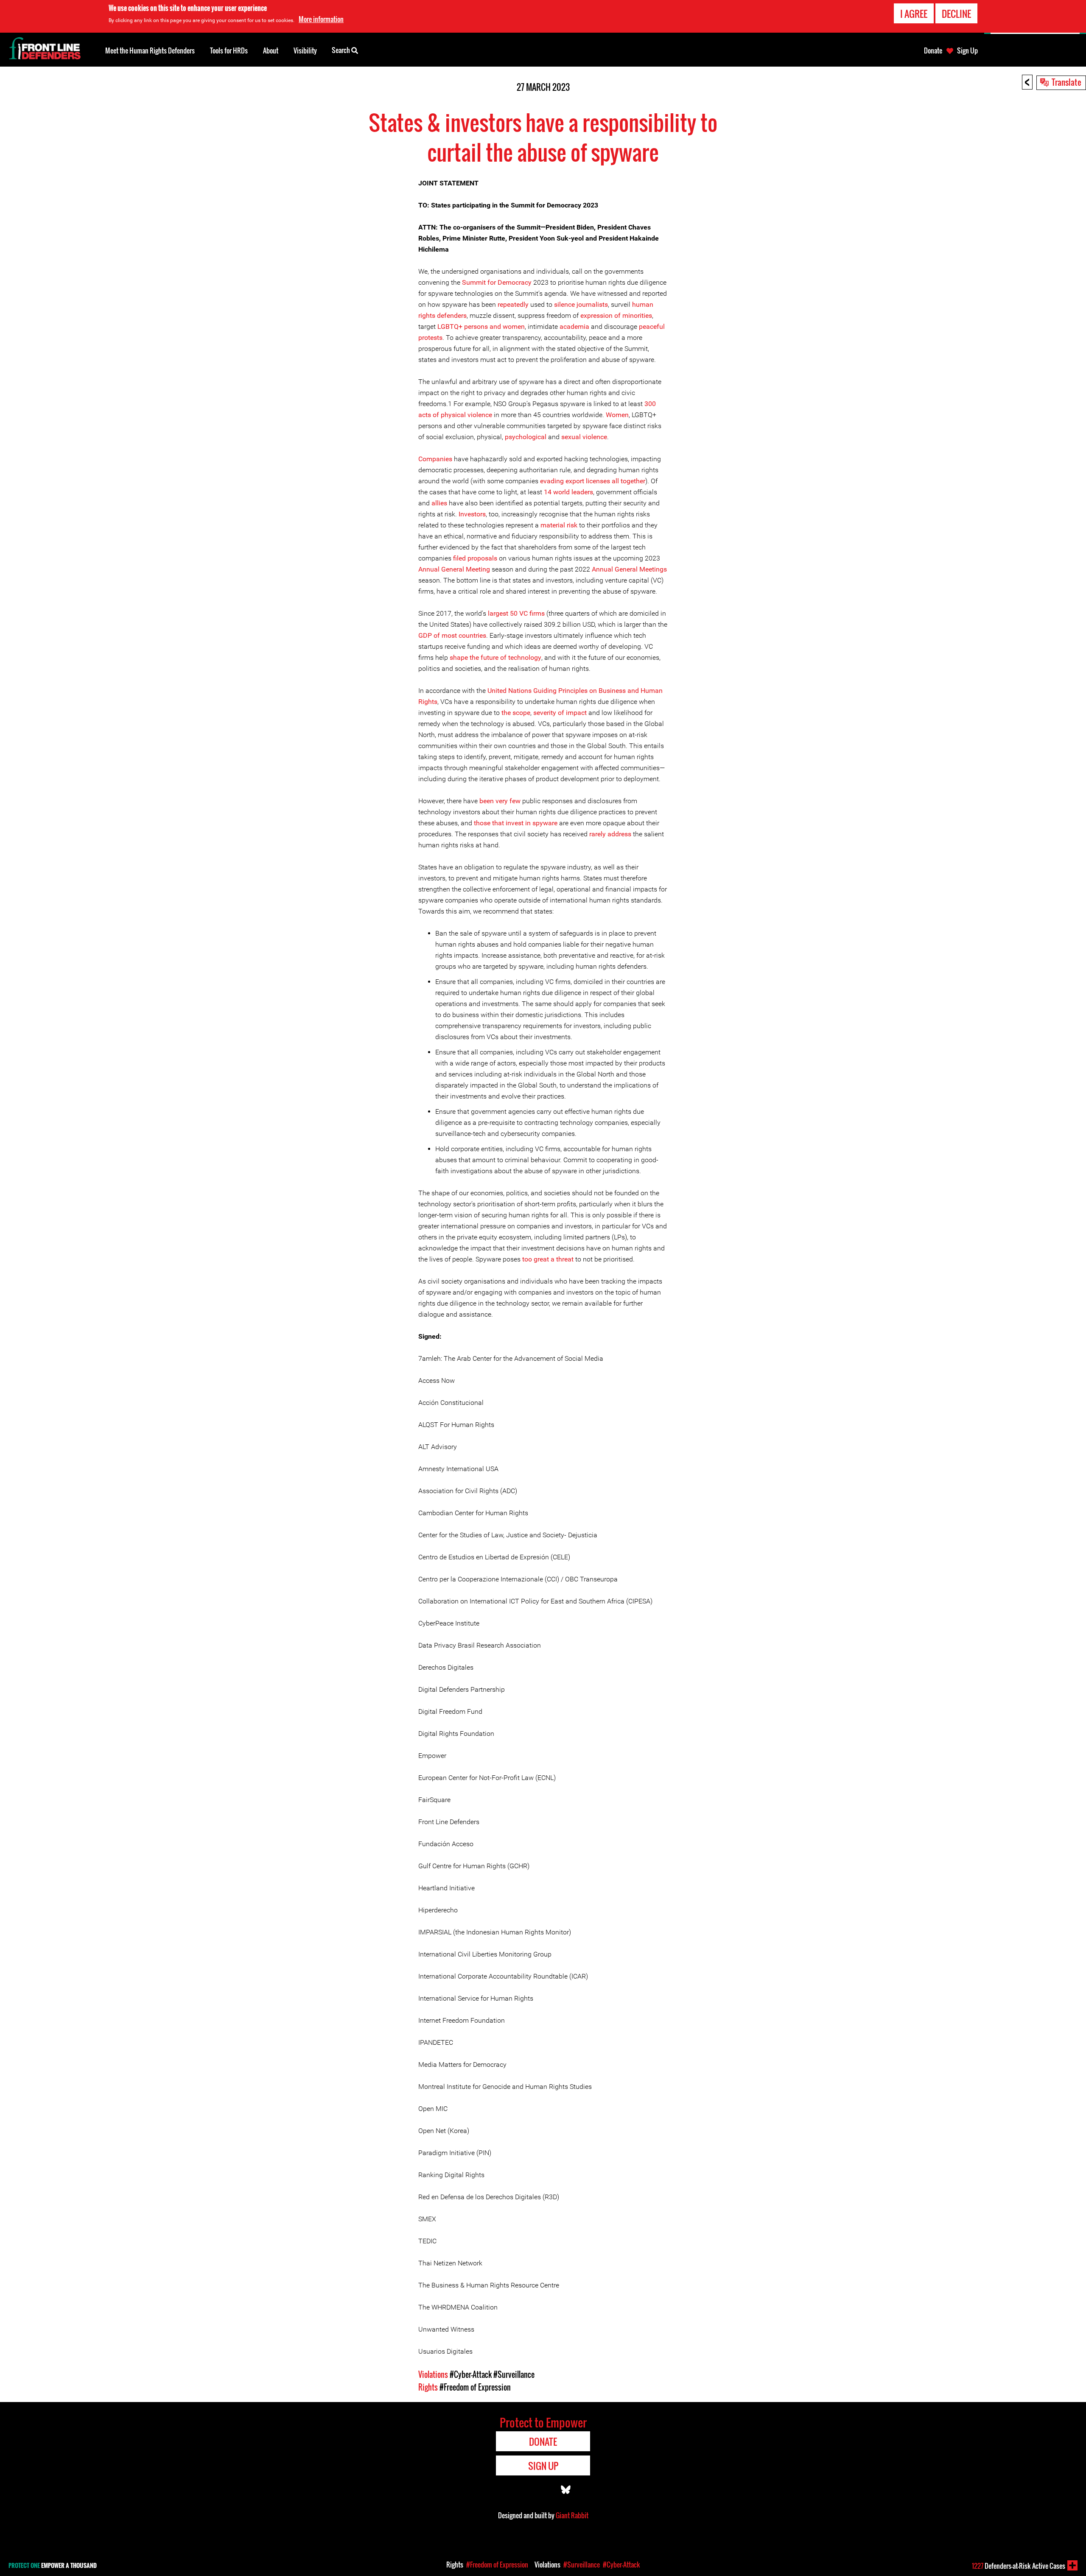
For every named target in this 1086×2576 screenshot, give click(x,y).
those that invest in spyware (516, 823)
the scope (516, 713)
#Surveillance (514, 2374)
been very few (500, 801)
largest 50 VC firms (516, 613)
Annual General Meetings (629, 569)
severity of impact (560, 713)
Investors (472, 514)
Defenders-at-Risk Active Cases (1019, 2566)
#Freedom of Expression (475, 2387)
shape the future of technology (495, 657)
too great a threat (548, 1259)
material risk (559, 525)
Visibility (305, 50)
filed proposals (475, 558)
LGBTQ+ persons (463, 327)
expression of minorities (616, 315)
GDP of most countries (452, 635)
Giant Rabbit (572, 2515)
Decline (956, 14)
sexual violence (584, 437)
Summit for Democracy (497, 282)
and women (507, 327)
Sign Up (967, 50)
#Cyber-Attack (471, 2374)
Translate (1066, 82)
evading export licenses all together (593, 481)
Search (341, 50)
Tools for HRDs (229, 50)
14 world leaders (568, 492)
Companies (435, 459)
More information (321, 19)
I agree (914, 14)
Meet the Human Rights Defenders (150, 50)
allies (439, 503)
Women (617, 415)
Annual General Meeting (454, 569)
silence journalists (581, 304)
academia (574, 327)
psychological (526, 437)
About (271, 50)
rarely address (610, 834)
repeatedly (513, 304)
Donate (933, 50)
